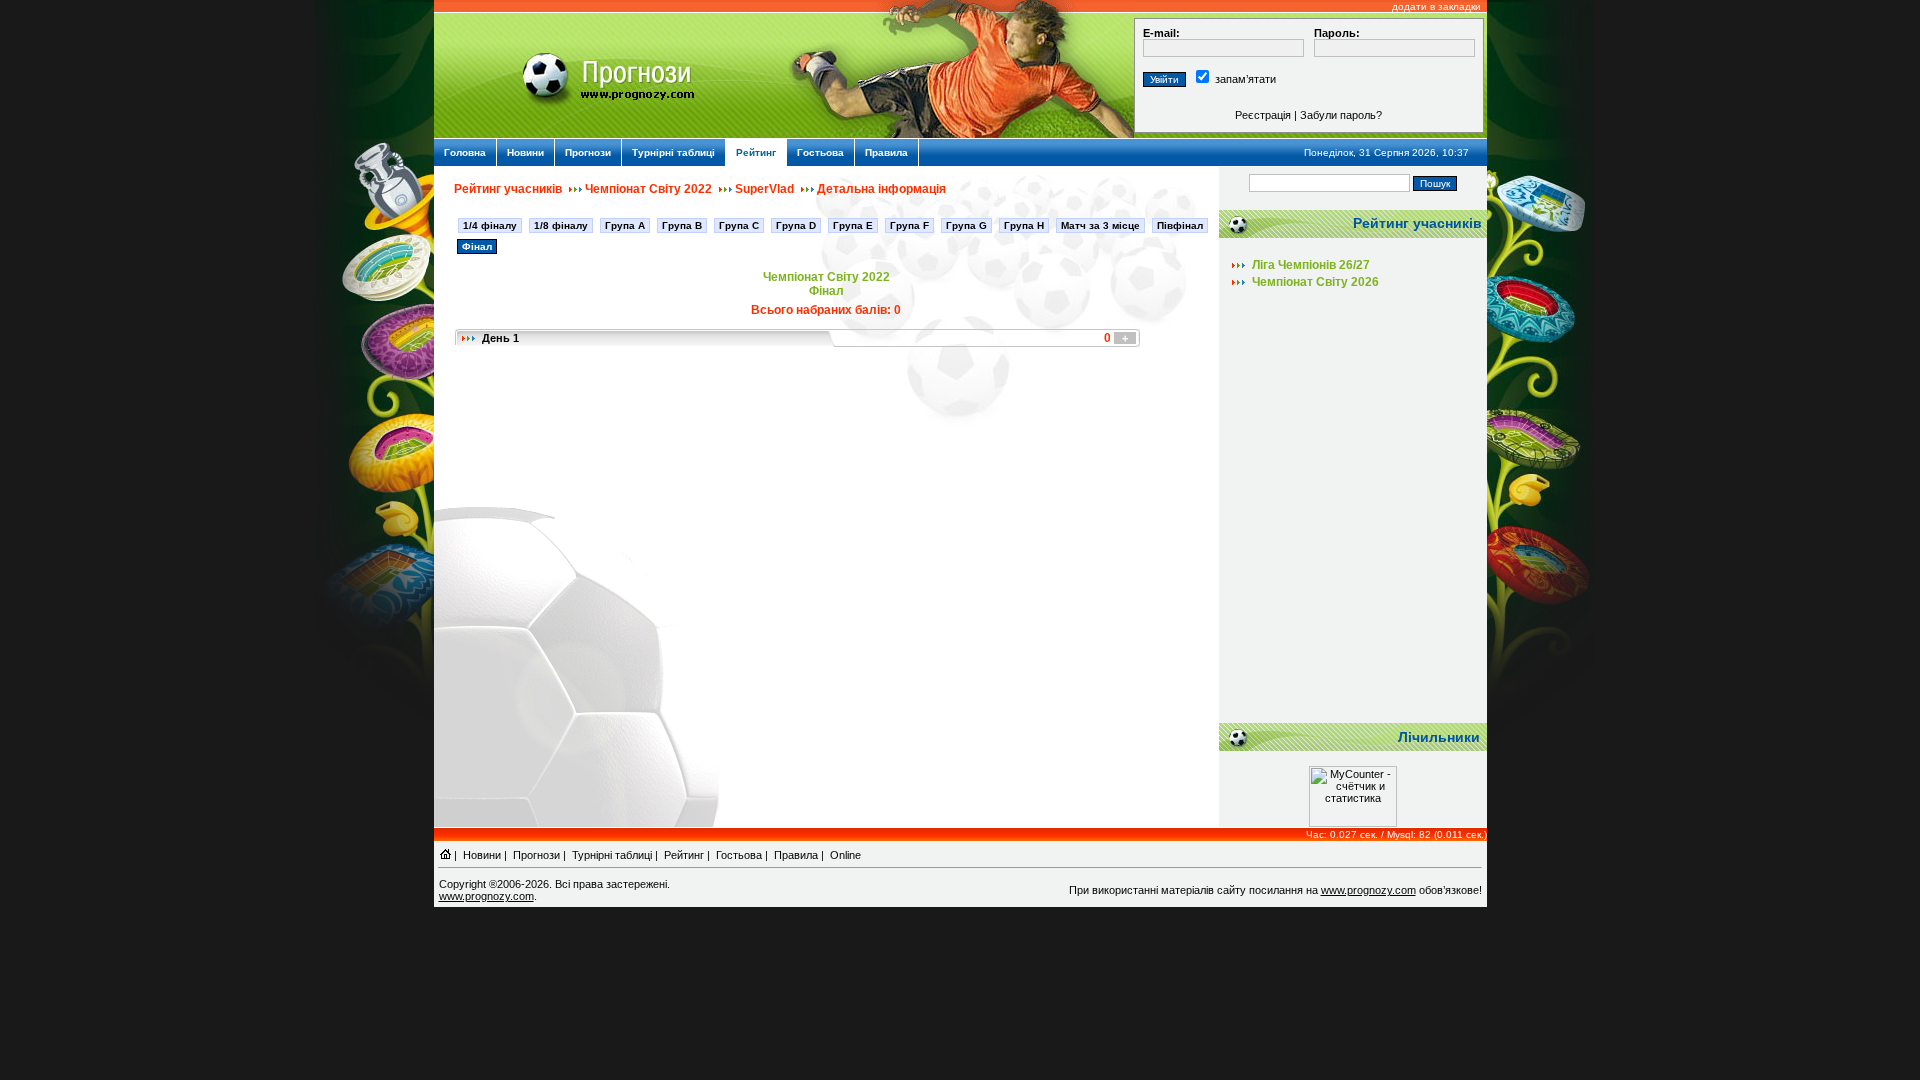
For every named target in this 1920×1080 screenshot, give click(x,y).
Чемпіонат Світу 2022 (648, 189)
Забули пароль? (1341, 115)
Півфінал (1180, 225)
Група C (739, 225)
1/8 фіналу (561, 225)
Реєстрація (1263, 115)
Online (845, 855)
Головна (465, 152)
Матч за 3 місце (1100, 225)
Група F (909, 225)
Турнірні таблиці (673, 152)
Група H (1024, 225)
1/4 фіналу (490, 225)
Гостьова (820, 152)
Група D (796, 225)
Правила (886, 152)
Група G (966, 225)
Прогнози (588, 152)
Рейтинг (756, 152)
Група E (853, 225)
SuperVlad (764, 189)
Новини (525, 152)
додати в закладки (1436, 6)
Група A (625, 225)
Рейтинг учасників (508, 189)
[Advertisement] (1353, 513)
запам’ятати (1245, 79)
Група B (682, 225)
